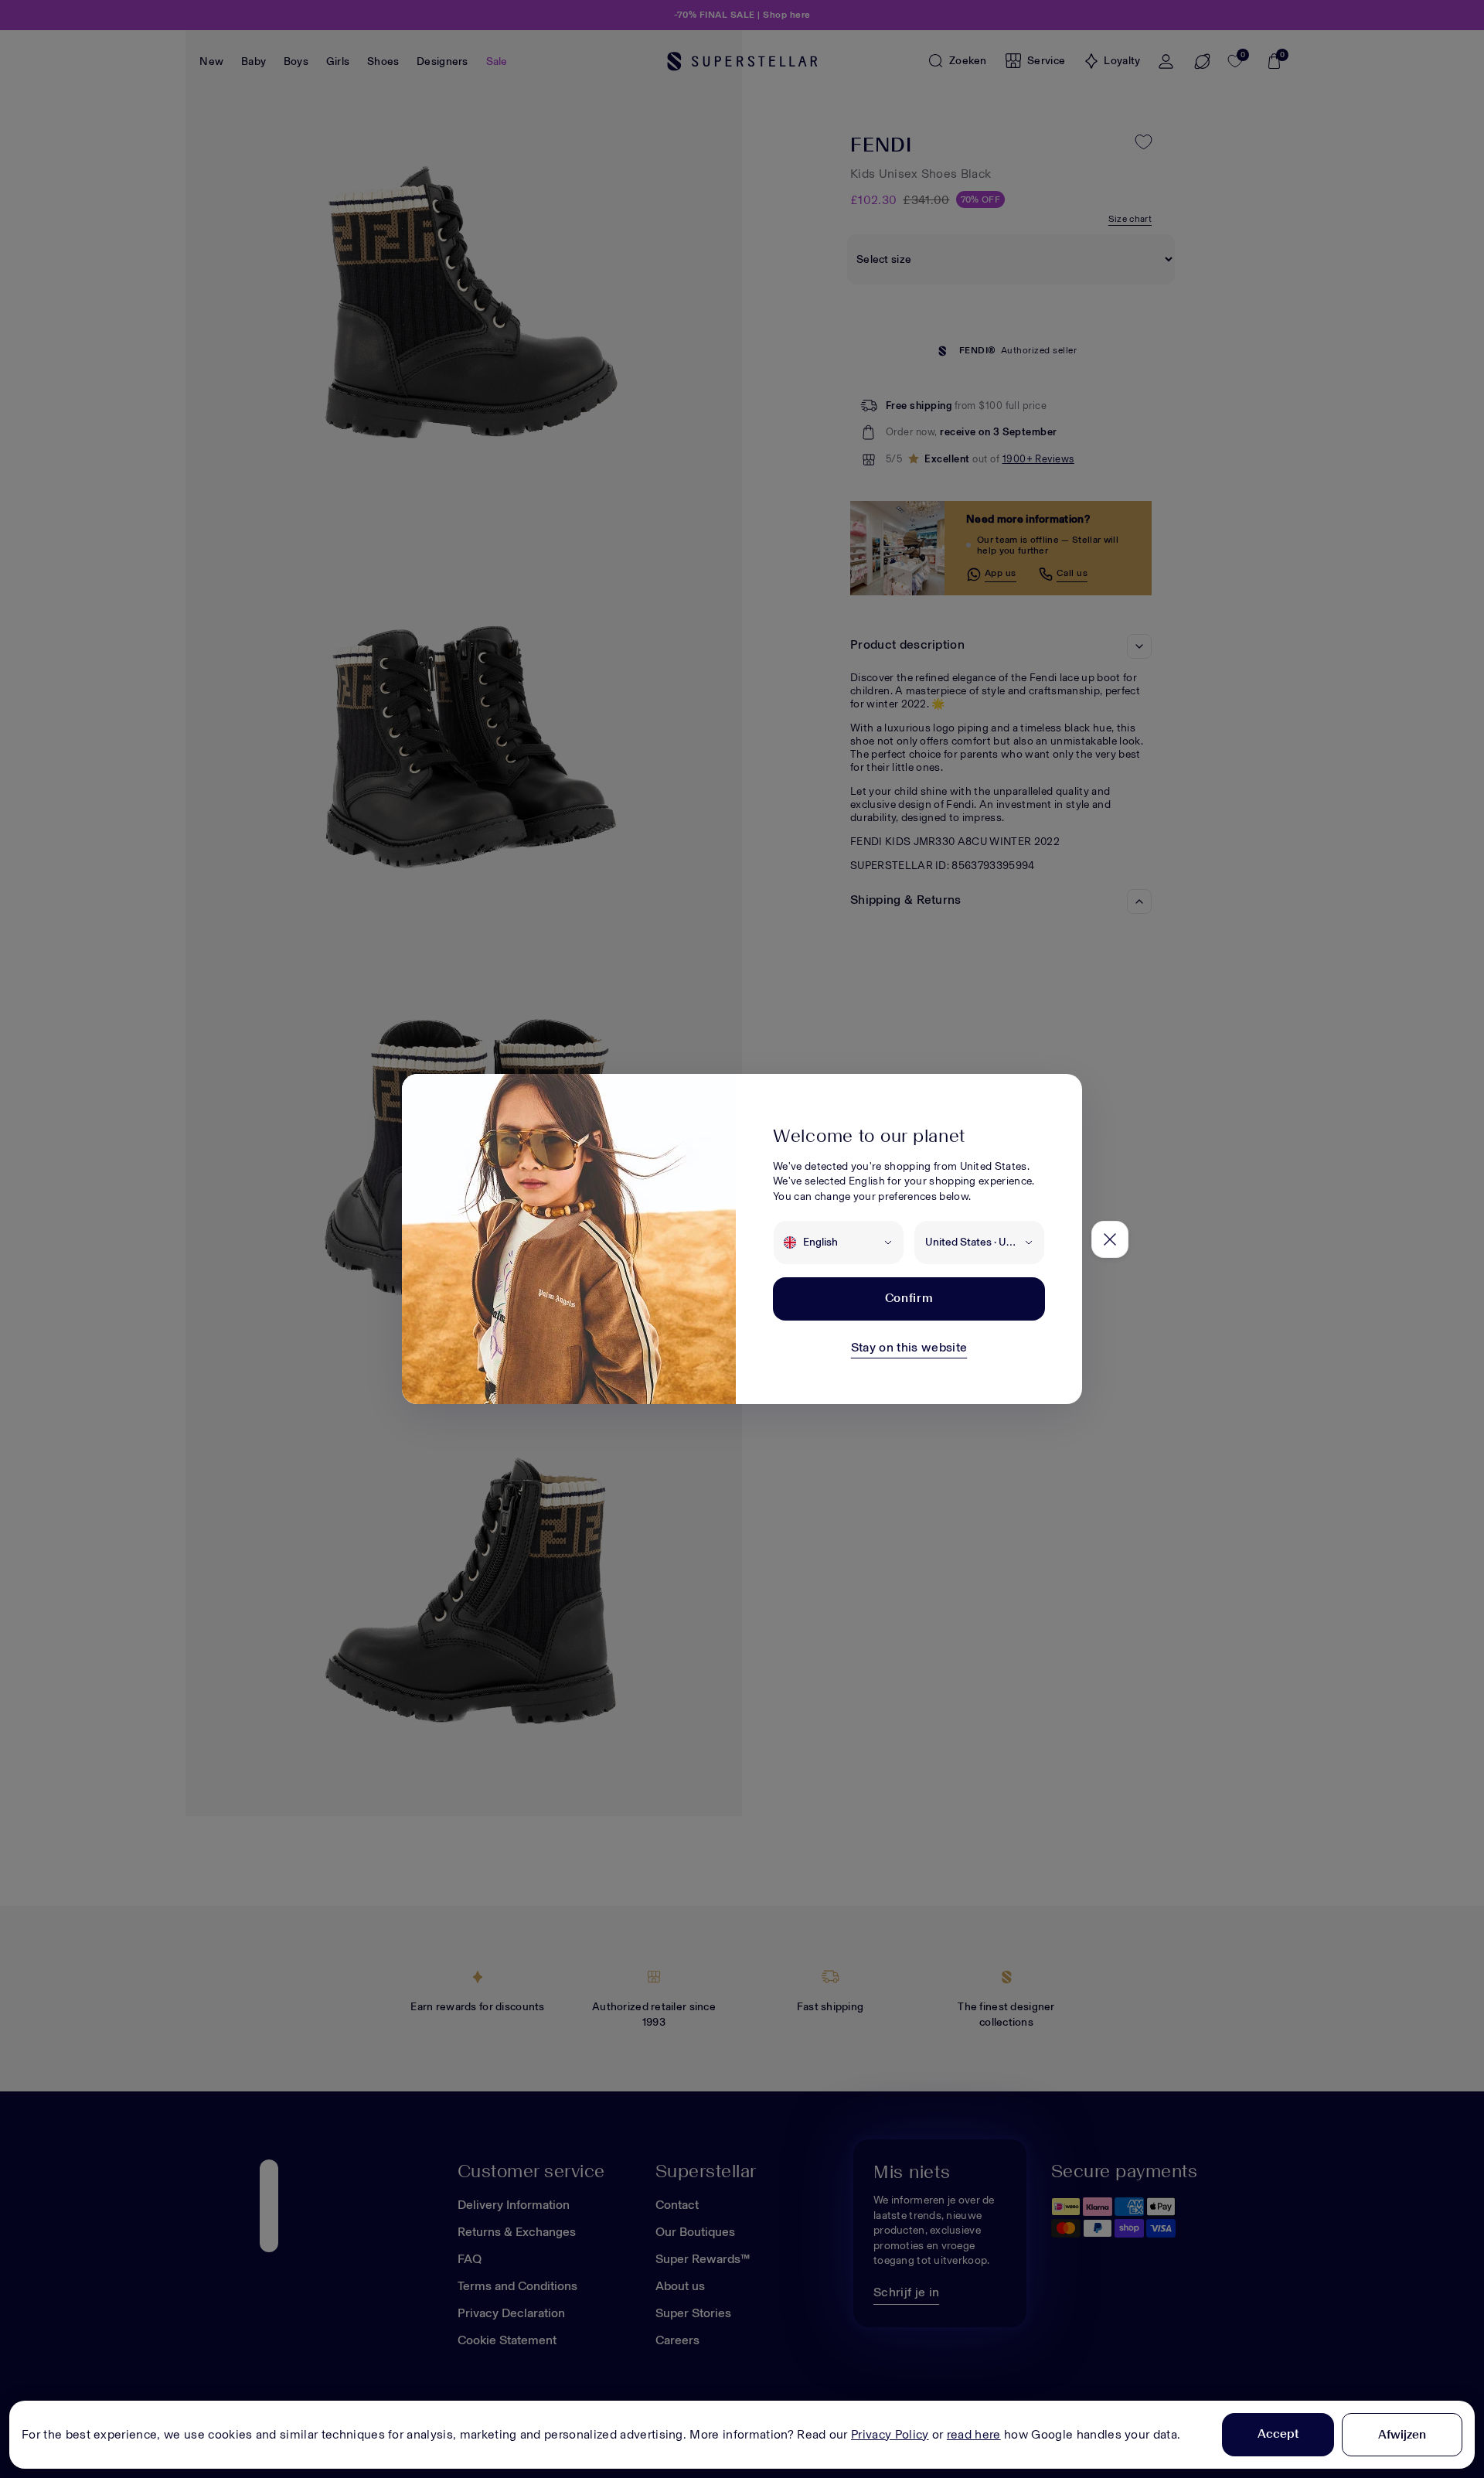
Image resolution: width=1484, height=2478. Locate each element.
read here (974, 2434)
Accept (1278, 2434)
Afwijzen (1402, 2434)
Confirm (909, 1298)
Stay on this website (909, 1347)
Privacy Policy (890, 2434)
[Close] (1110, 1239)
